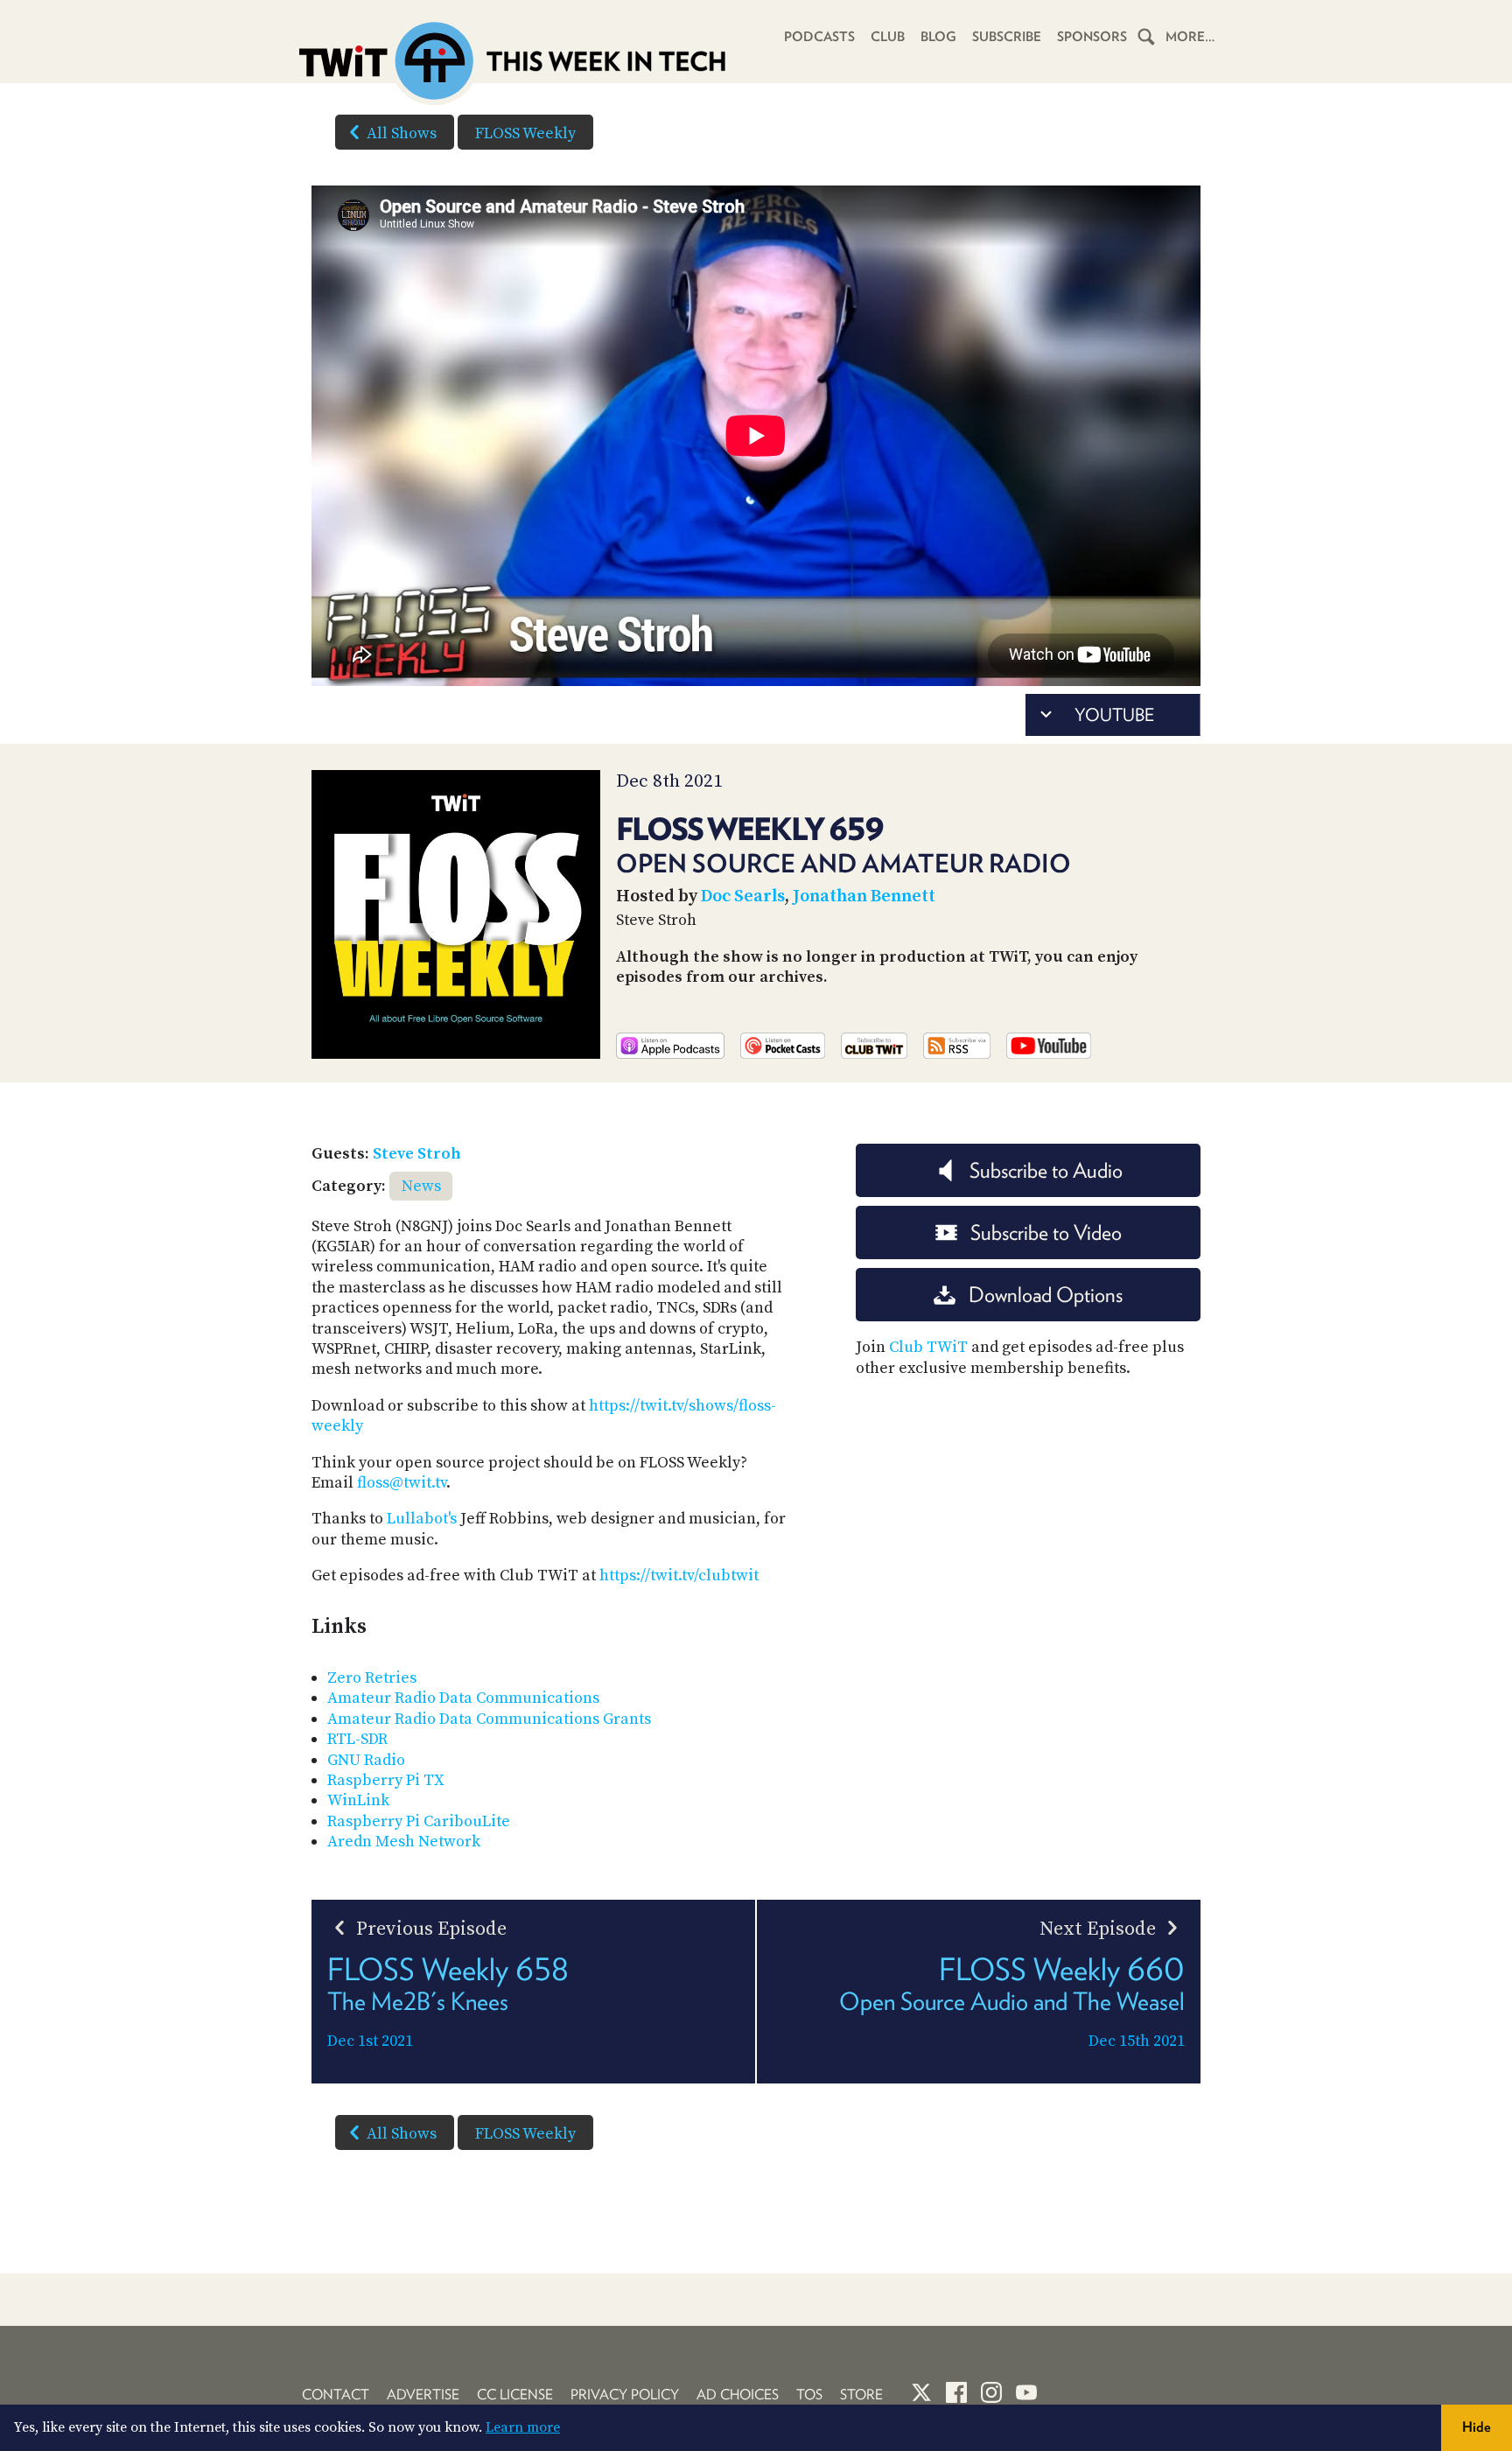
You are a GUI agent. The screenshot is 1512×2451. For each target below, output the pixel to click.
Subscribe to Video (1046, 1233)
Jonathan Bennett (864, 896)
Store (861, 2395)
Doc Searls (743, 896)
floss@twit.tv (402, 1483)
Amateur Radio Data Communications (463, 1698)
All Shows (402, 133)
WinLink (358, 1800)
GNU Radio (366, 1760)
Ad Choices (738, 2395)
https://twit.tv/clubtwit (679, 1576)
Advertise (423, 2395)
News (421, 1186)
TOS (809, 2395)
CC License (515, 2395)
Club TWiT (928, 1347)
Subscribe (1007, 37)
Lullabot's (422, 1519)
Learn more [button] (523, 2427)
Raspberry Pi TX (386, 1780)
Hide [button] (1477, 2427)
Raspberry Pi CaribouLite (419, 1821)
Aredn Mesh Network (404, 1842)
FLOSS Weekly (525, 133)
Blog (938, 37)
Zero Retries (372, 1678)
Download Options (1046, 1295)
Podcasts (819, 37)
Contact (336, 2395)
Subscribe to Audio (1046, 1170)
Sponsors (1092, 37)
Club (888, 37)
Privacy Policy (625, 2395)
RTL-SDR (357, 1739)
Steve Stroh (417, 1154)
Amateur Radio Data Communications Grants (489, 1719)
